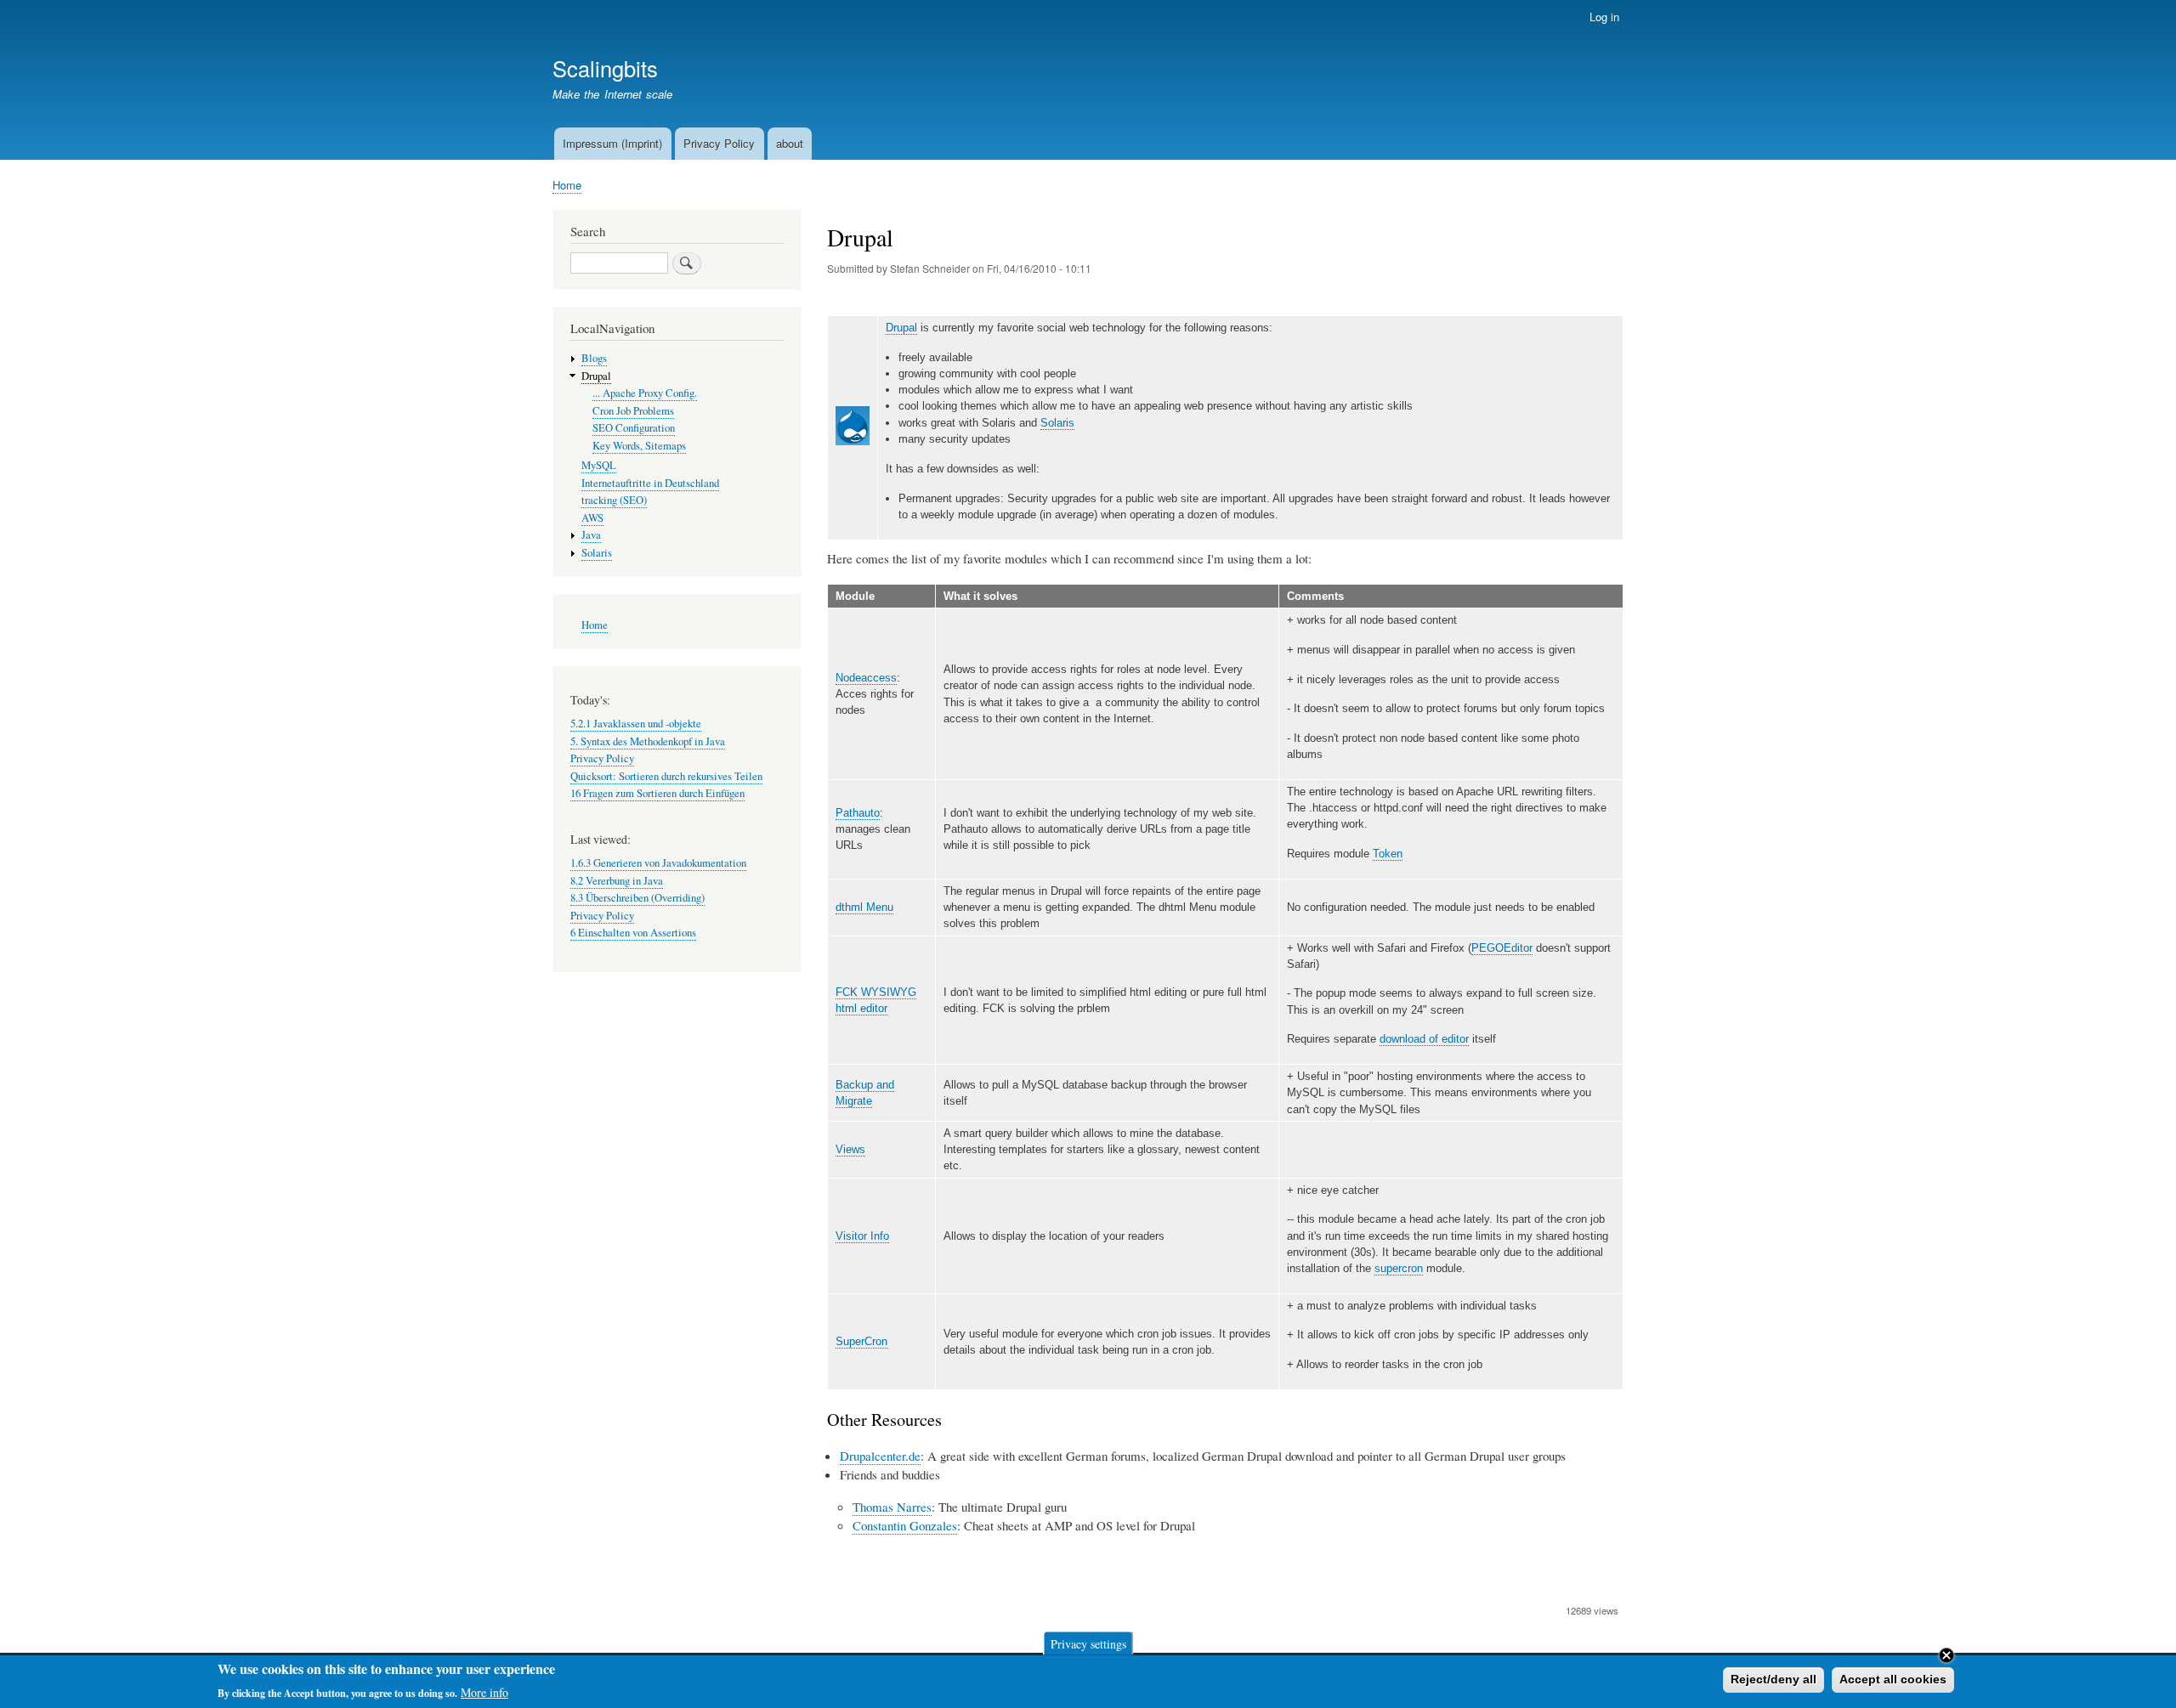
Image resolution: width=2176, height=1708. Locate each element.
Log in (1604, 17)
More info (484, 1691)
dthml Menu (864, 907)
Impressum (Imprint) (612, 143)
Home (567, 185)
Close (1946, 1655)
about (790, 143)
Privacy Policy (719, 143)
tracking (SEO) (614, 500)
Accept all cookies (1893, 1679)
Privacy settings (1088, 1643)
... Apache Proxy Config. (645, 393)
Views (850, 1149)
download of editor (1424, 1039)
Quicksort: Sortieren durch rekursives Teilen (666, 776)
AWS (592, 518)
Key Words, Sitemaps (639, 446)
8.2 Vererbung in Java (617, 881)
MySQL (599, 465)
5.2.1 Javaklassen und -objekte (636, 724)
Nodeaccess (866, 678)
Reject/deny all (1774, 1679)
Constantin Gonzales (905, 1525)
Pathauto (858, 813)
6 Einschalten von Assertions (633, 933)
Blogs (594, 358)
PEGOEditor (1502, 948)
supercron (1399, 1268)
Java (591, 535)
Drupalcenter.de (880, 1456)
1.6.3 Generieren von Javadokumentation (658, 863)
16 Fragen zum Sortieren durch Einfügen (657, 793)
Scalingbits (605, 68)
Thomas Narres (892, 1507)
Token (1388, 854)
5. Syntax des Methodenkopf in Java (648, 741)
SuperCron (861, 1341)
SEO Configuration (634, 428)
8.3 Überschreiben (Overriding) (637, 898)
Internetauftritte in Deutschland (650, 483)
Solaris (1057, 423)
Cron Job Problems (633, 411)
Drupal (901, 328)
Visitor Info (862, 1236)
